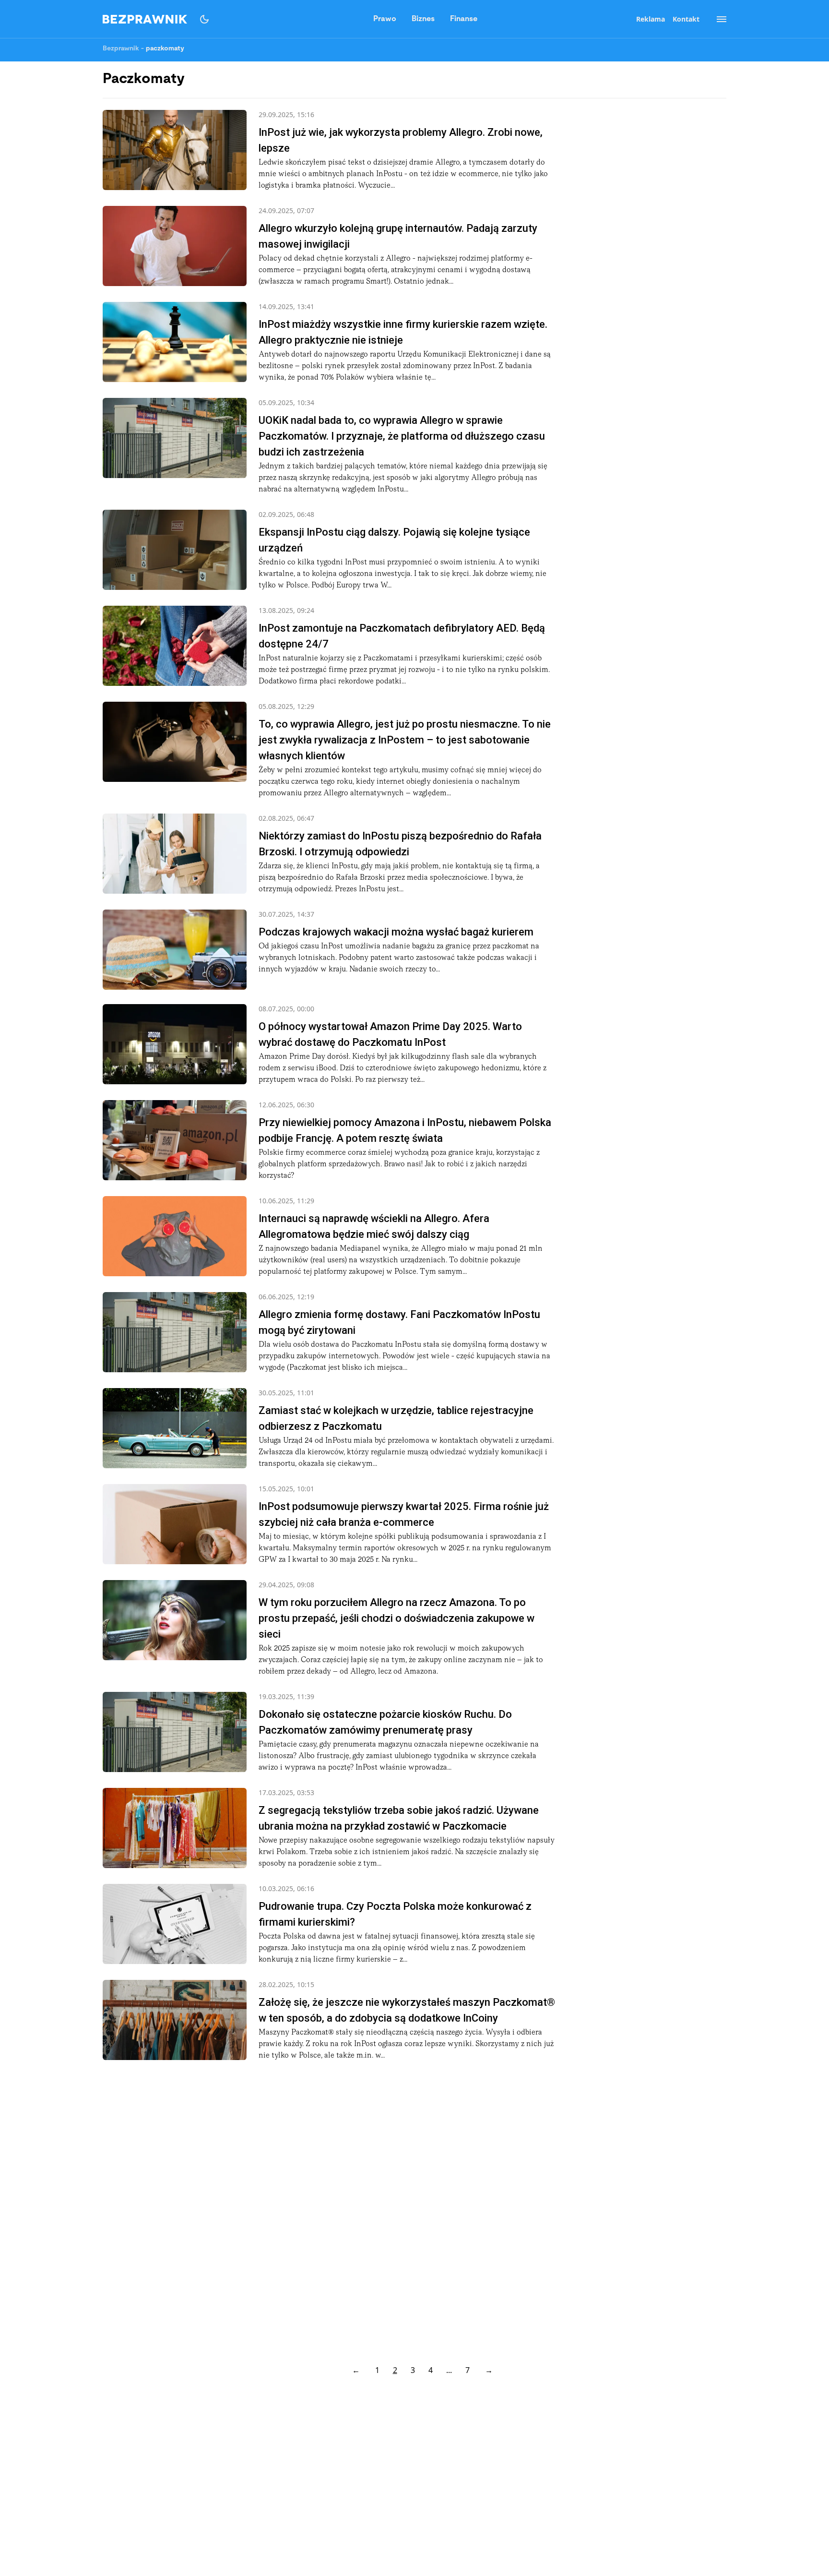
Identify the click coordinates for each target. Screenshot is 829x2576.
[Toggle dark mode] (204, 19)
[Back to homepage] (145, 19)
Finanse (464, 19)
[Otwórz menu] (717, 19)
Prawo (385, 19)
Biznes (423, 19)
